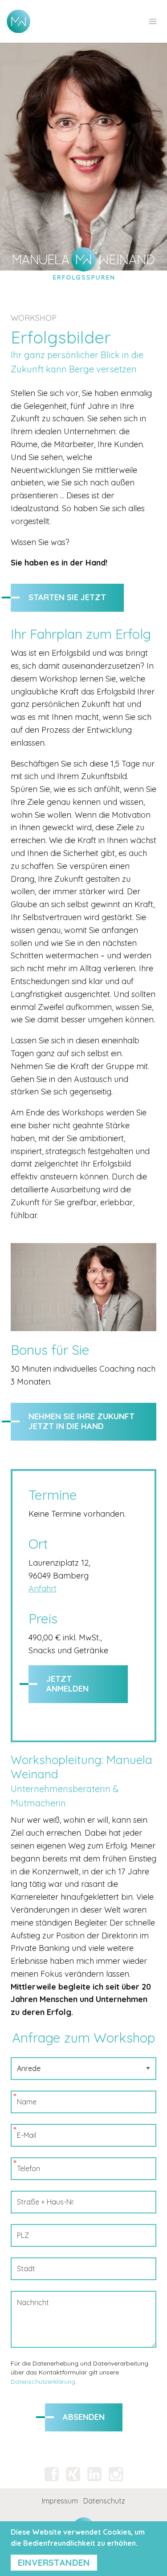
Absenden (84, 2417)
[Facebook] (52, 2474)
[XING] (73, 2474)
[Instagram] (116, 2474)
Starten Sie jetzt (67, 597)
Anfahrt (43, 1589)
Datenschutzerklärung (43, 2382)
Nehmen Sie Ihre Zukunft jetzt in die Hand (81, 1421)
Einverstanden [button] (54, 2562)
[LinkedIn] (94, 2474)
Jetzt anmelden (67, 1684)
